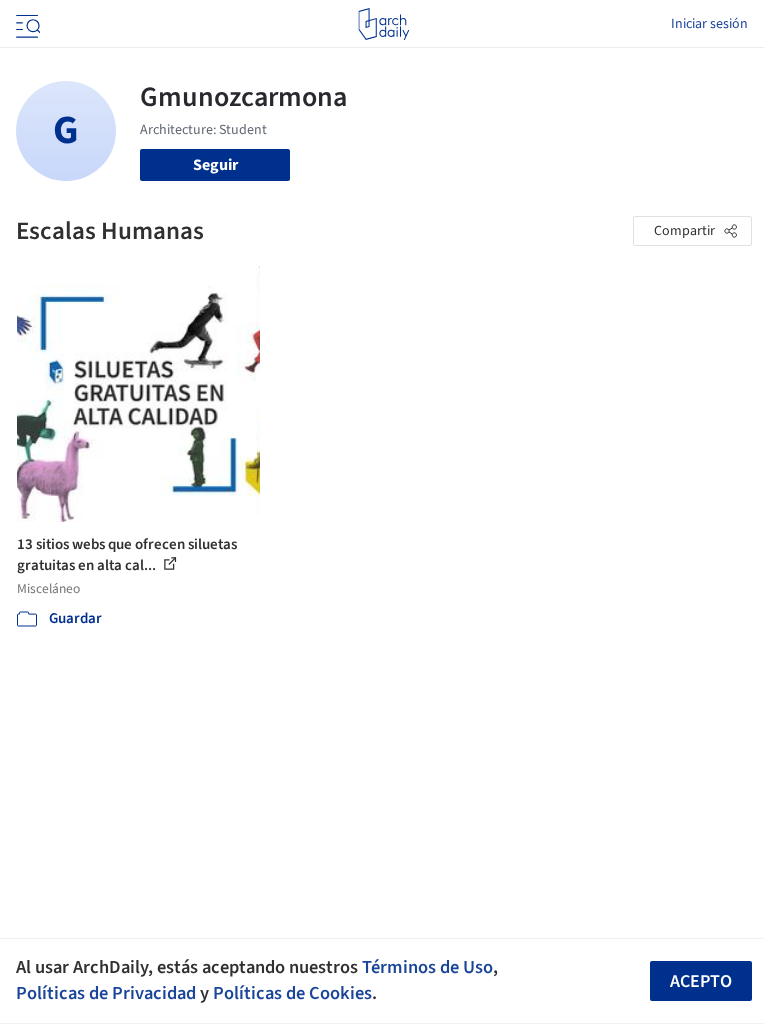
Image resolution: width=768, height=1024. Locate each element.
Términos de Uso (427, 967)
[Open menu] (26, 24)
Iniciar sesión (709, 24)
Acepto (701, 981)
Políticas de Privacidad (106, 993)
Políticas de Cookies (292, 993)
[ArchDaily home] (383, 24)
